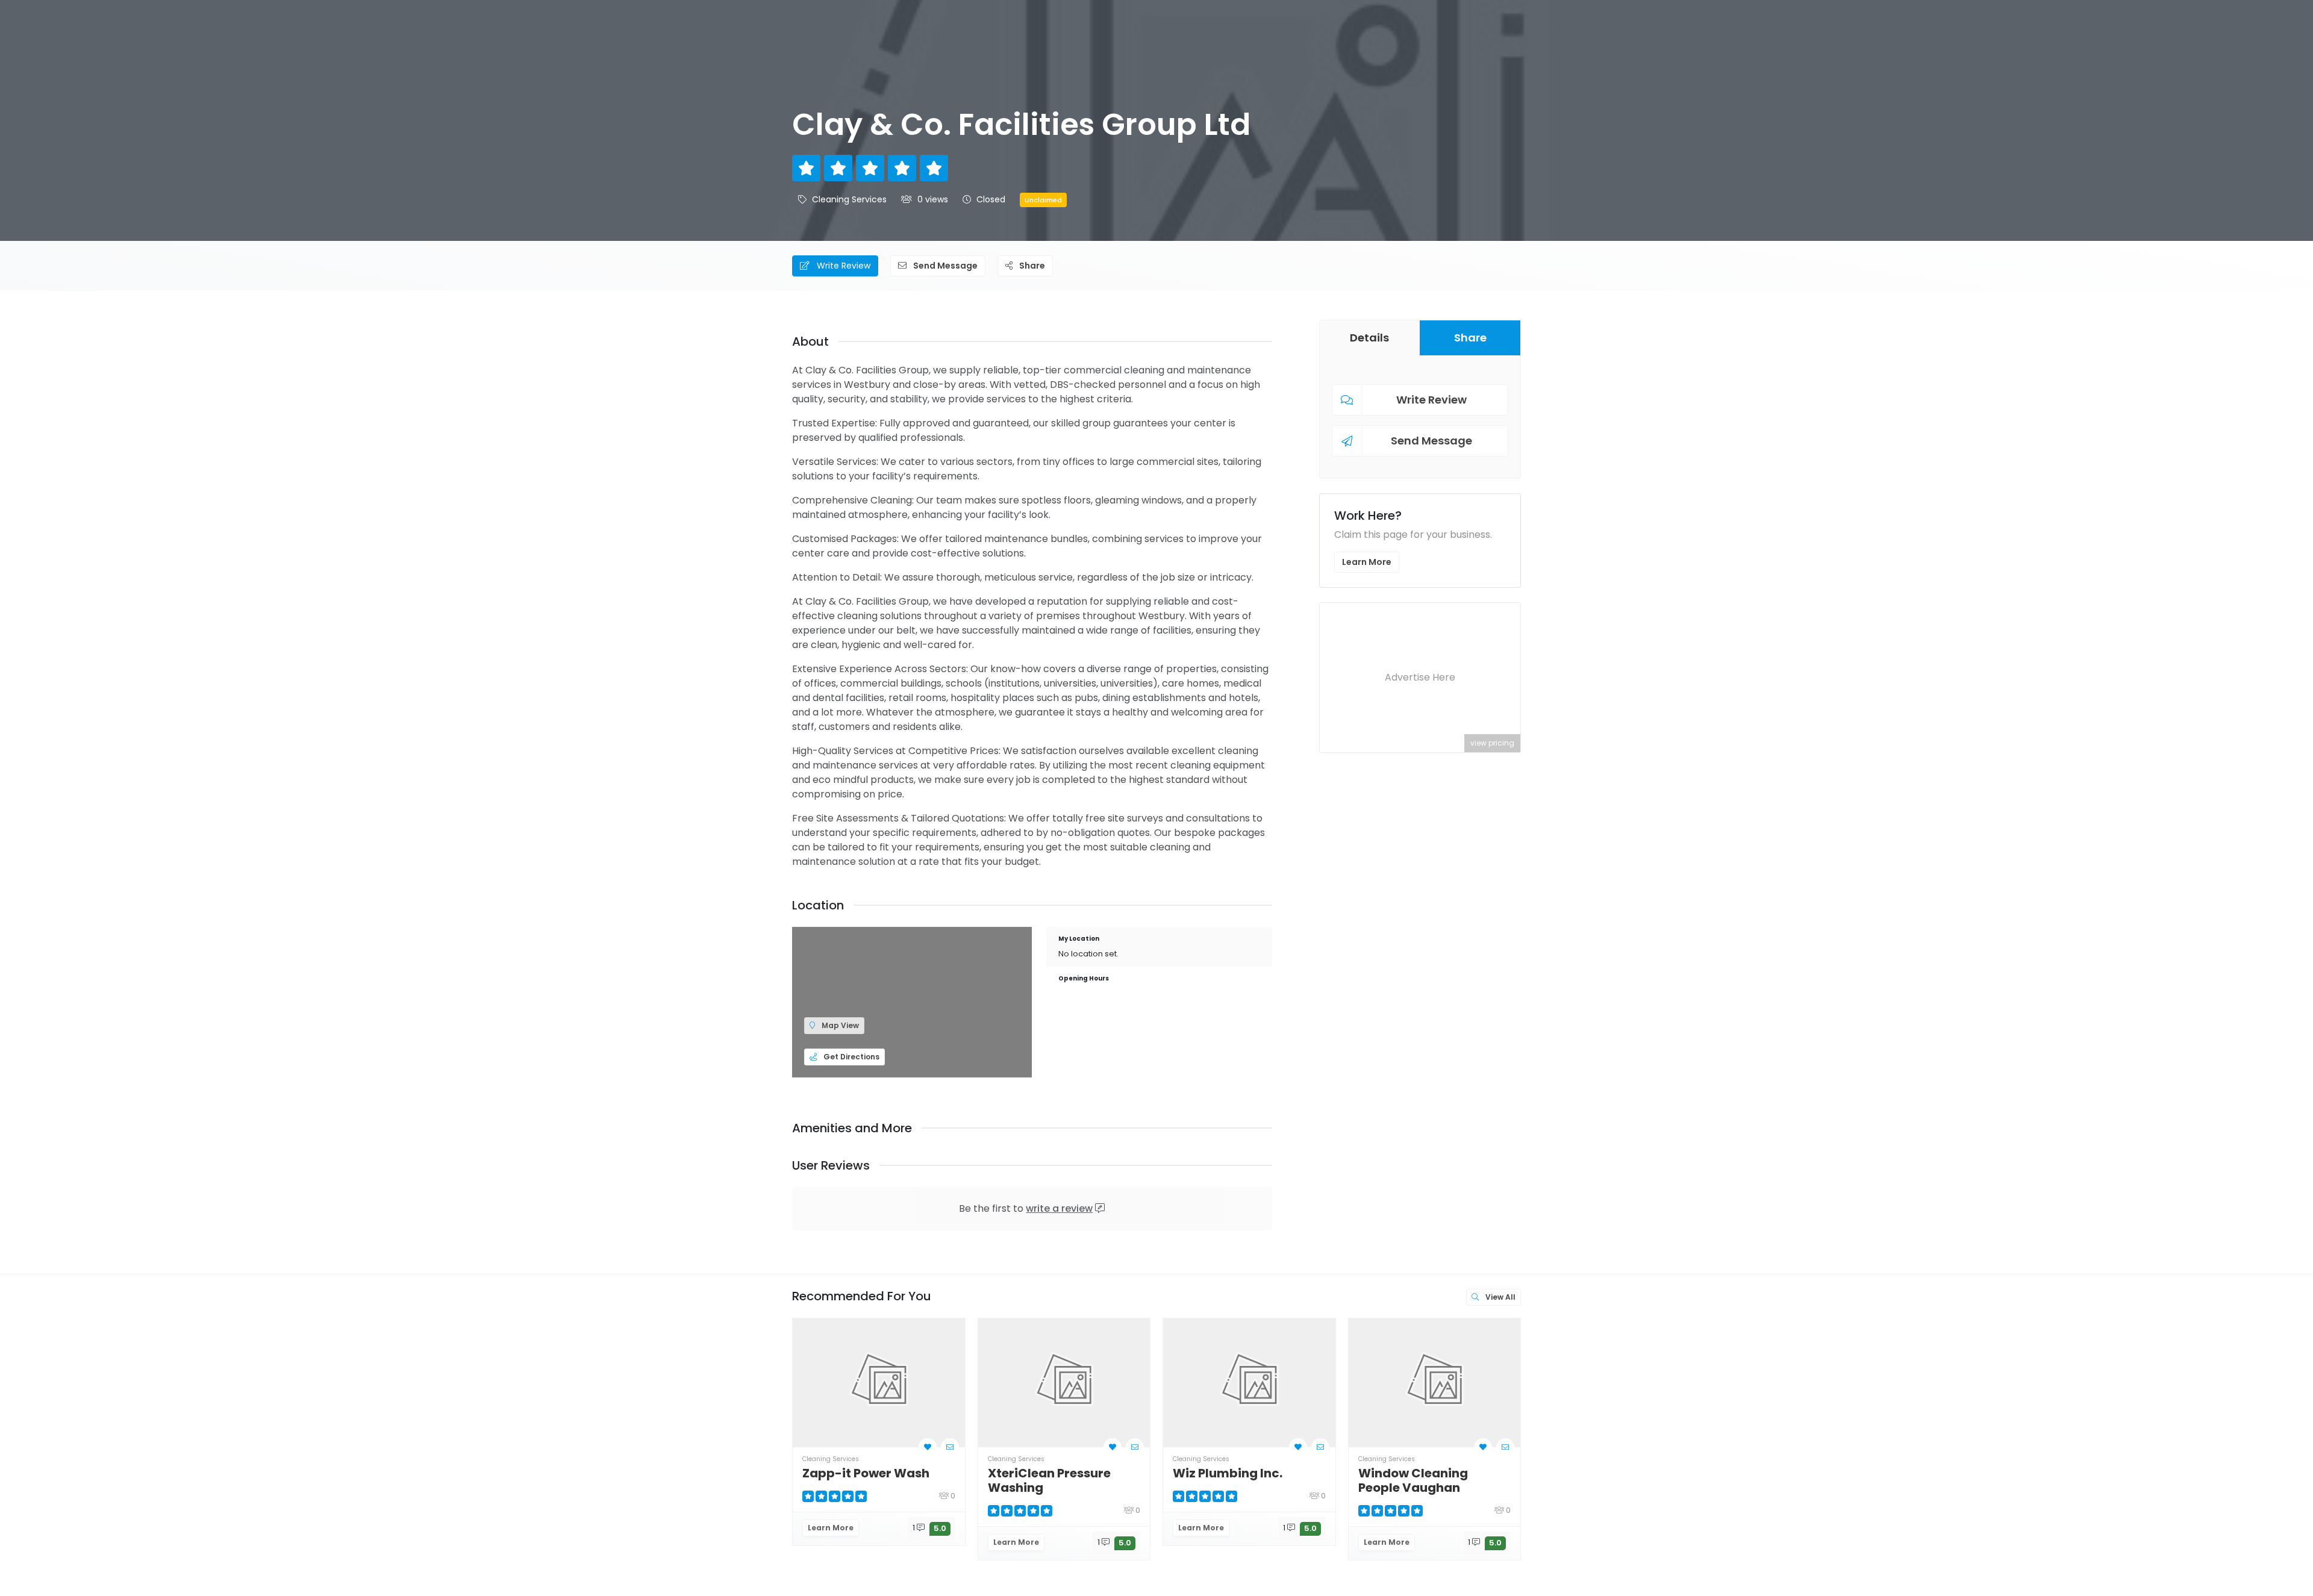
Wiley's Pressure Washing (1594, 1480)
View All (1500, 1297)
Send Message (944, 266)
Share (1031, 266)
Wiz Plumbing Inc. (1228, 1473)
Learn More (1367, 562)
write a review (1059, 1208)
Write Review (842, 266)
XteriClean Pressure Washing (1049, 1480)
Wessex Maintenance (2165, 1473)
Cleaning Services (849, 199)
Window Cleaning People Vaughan (1413, 1480)
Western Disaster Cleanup (1967, 1480)
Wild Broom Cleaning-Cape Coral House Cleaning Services (1798, 1488)
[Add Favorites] (928, 1447)
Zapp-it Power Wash (866, 1473)
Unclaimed (1043, 200)
